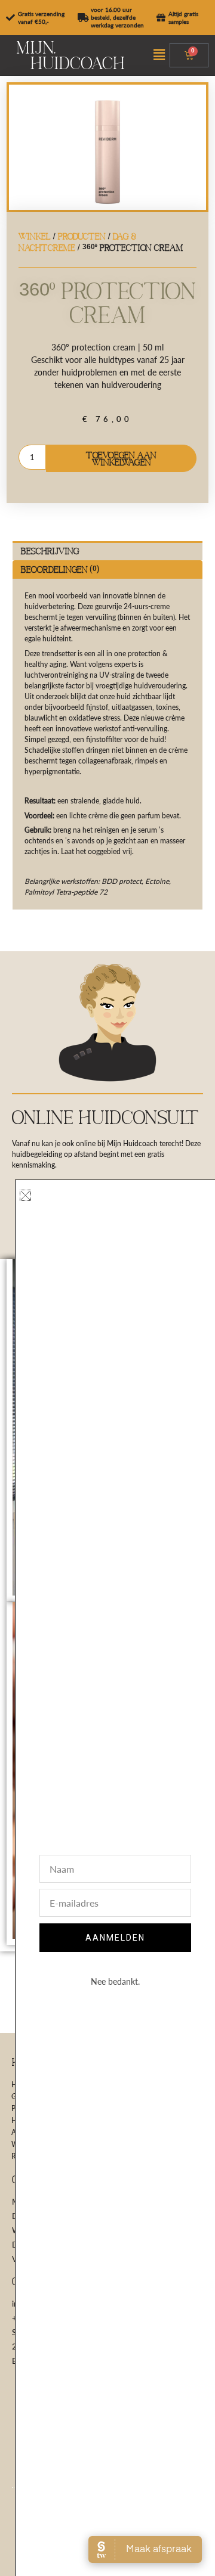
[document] (107, 1288)
